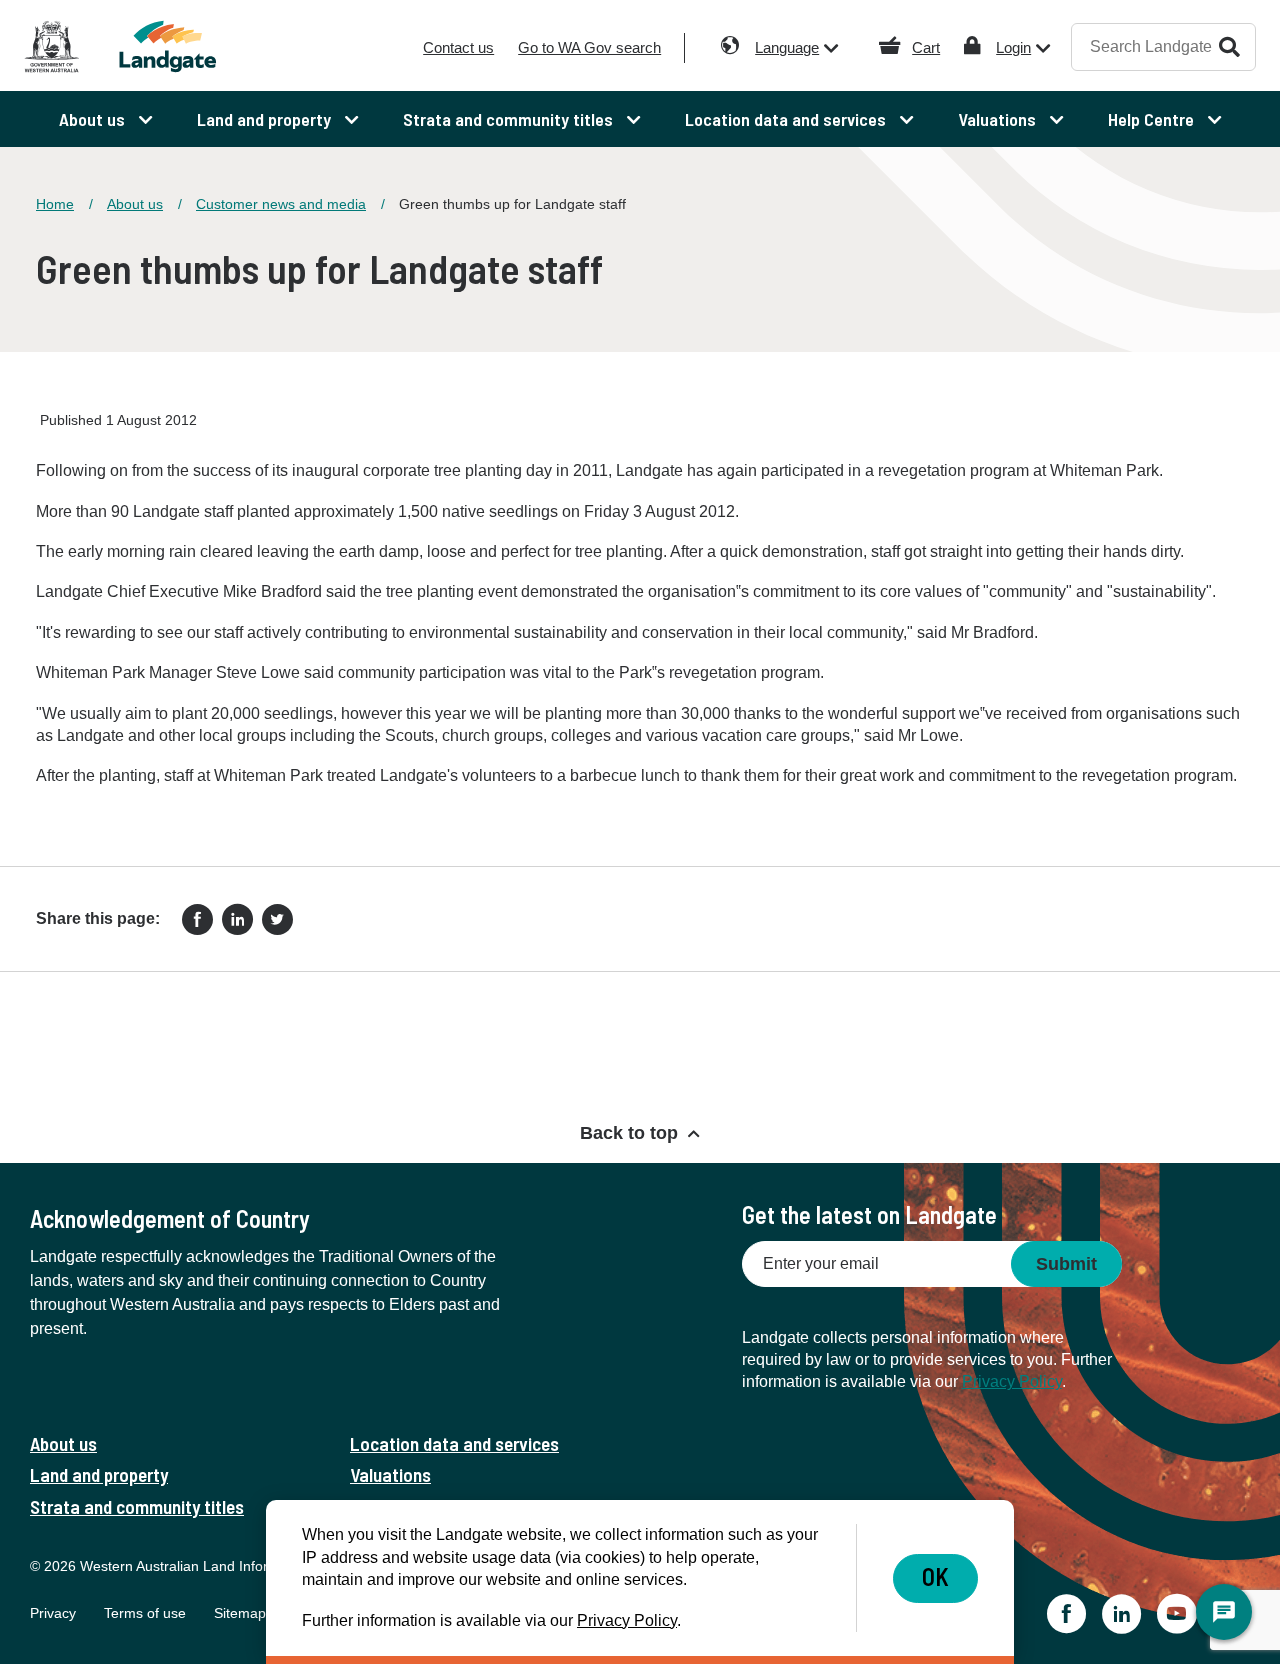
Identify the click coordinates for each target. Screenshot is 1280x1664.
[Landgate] (178, 46)
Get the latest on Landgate (869, 1214)
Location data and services (454, 1443)
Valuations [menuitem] (999, 119)
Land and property (99, 1474)
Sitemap (240, 1613)
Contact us (458, 47)
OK (935, 1576)
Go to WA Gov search (589, 47)
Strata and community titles (137, 1506)
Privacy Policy (1012, 1381)
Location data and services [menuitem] (787, 119)
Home (55, 204)
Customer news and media (281, 204)
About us (135, 204)
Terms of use (145, 1613)
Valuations (390, 1474)
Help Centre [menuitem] (1153, 119)
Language (787, 47)
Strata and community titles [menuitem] (510, 119)
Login (1013, 47)
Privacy (53, 1613)
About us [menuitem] (94, 119)
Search (1229, 46)
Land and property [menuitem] (266, 119)
